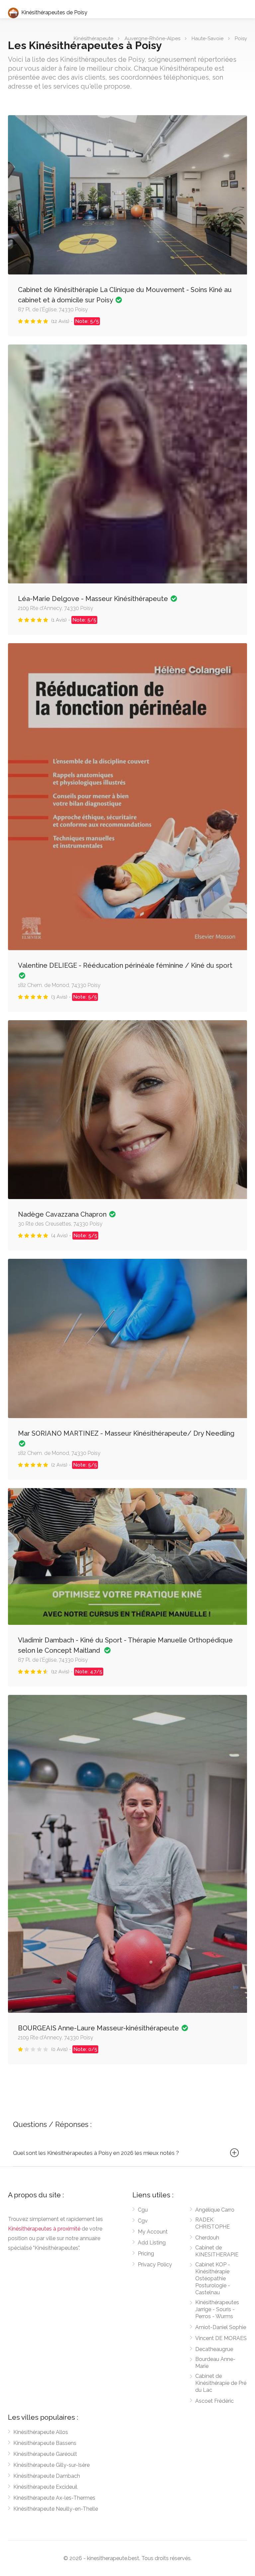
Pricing (146, 2254)
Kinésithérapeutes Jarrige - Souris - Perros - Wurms (217, 2309)
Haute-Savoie (208, 38)
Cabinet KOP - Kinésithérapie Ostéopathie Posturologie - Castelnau (213, 2278)
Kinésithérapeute (93, 38)
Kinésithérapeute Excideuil (45, 2487)
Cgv (143, 2221)
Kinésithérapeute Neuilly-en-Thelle (56, 2509)
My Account (153, 2232)
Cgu (143, 2210)
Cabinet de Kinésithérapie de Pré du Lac (221, 2383)
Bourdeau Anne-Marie (215, 2363)
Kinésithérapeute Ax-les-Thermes (54, 2498)
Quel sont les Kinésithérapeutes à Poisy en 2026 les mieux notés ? (96, 2153)
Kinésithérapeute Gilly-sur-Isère (51, 2465)
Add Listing (152, 2243)
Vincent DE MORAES (221, 2338)
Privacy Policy (155, 2265)
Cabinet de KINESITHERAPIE (217, 2251)
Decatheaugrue (214, 2349)
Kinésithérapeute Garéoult (45, 2454)
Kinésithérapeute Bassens (45, 2443)
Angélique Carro (215, 2210)
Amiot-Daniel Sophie (221, 2327)
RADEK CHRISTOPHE (212, 2223)
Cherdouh (207, 2238)
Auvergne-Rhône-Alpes (152, 38)
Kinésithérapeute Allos (41, 2432)
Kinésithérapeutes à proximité (44, 2229)
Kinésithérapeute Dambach (47, 2476)
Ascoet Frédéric (214, 2401)
